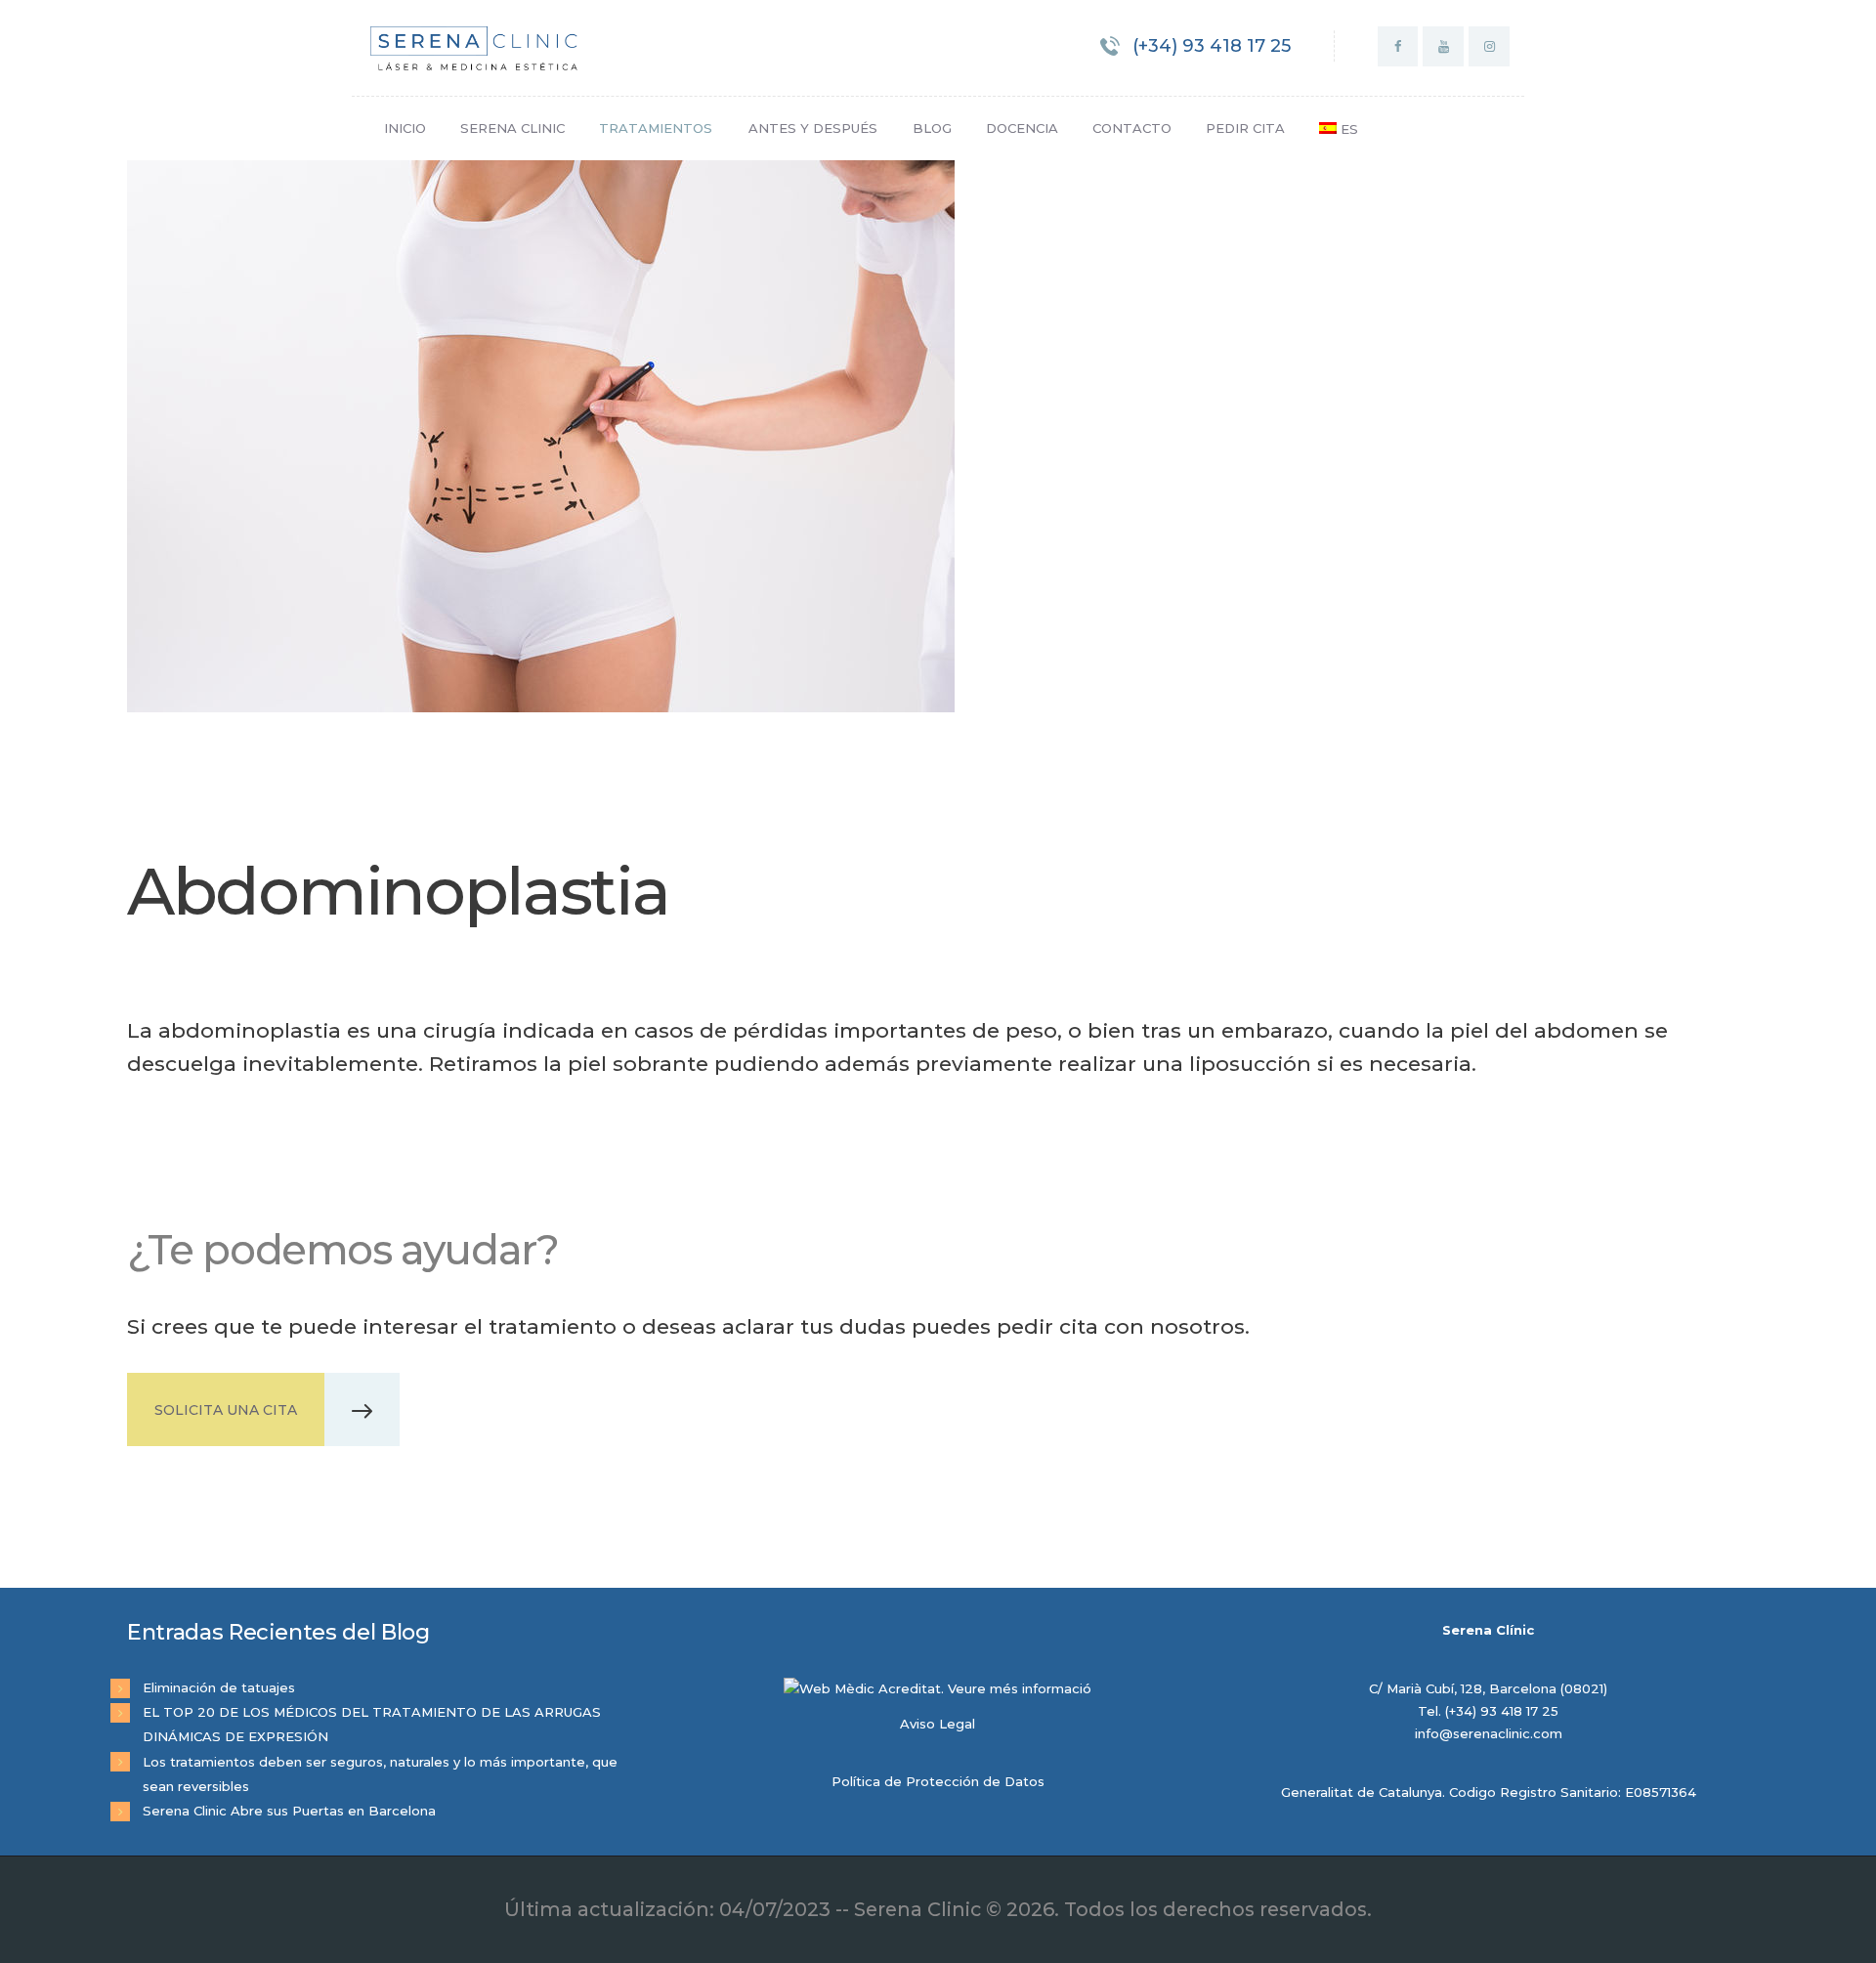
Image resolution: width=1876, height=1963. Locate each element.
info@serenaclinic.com (1489, 1733)
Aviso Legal (938, 1724)
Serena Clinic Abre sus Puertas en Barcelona (289, 1811)
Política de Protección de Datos (938, 1781)
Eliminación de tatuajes (219, 1687)
